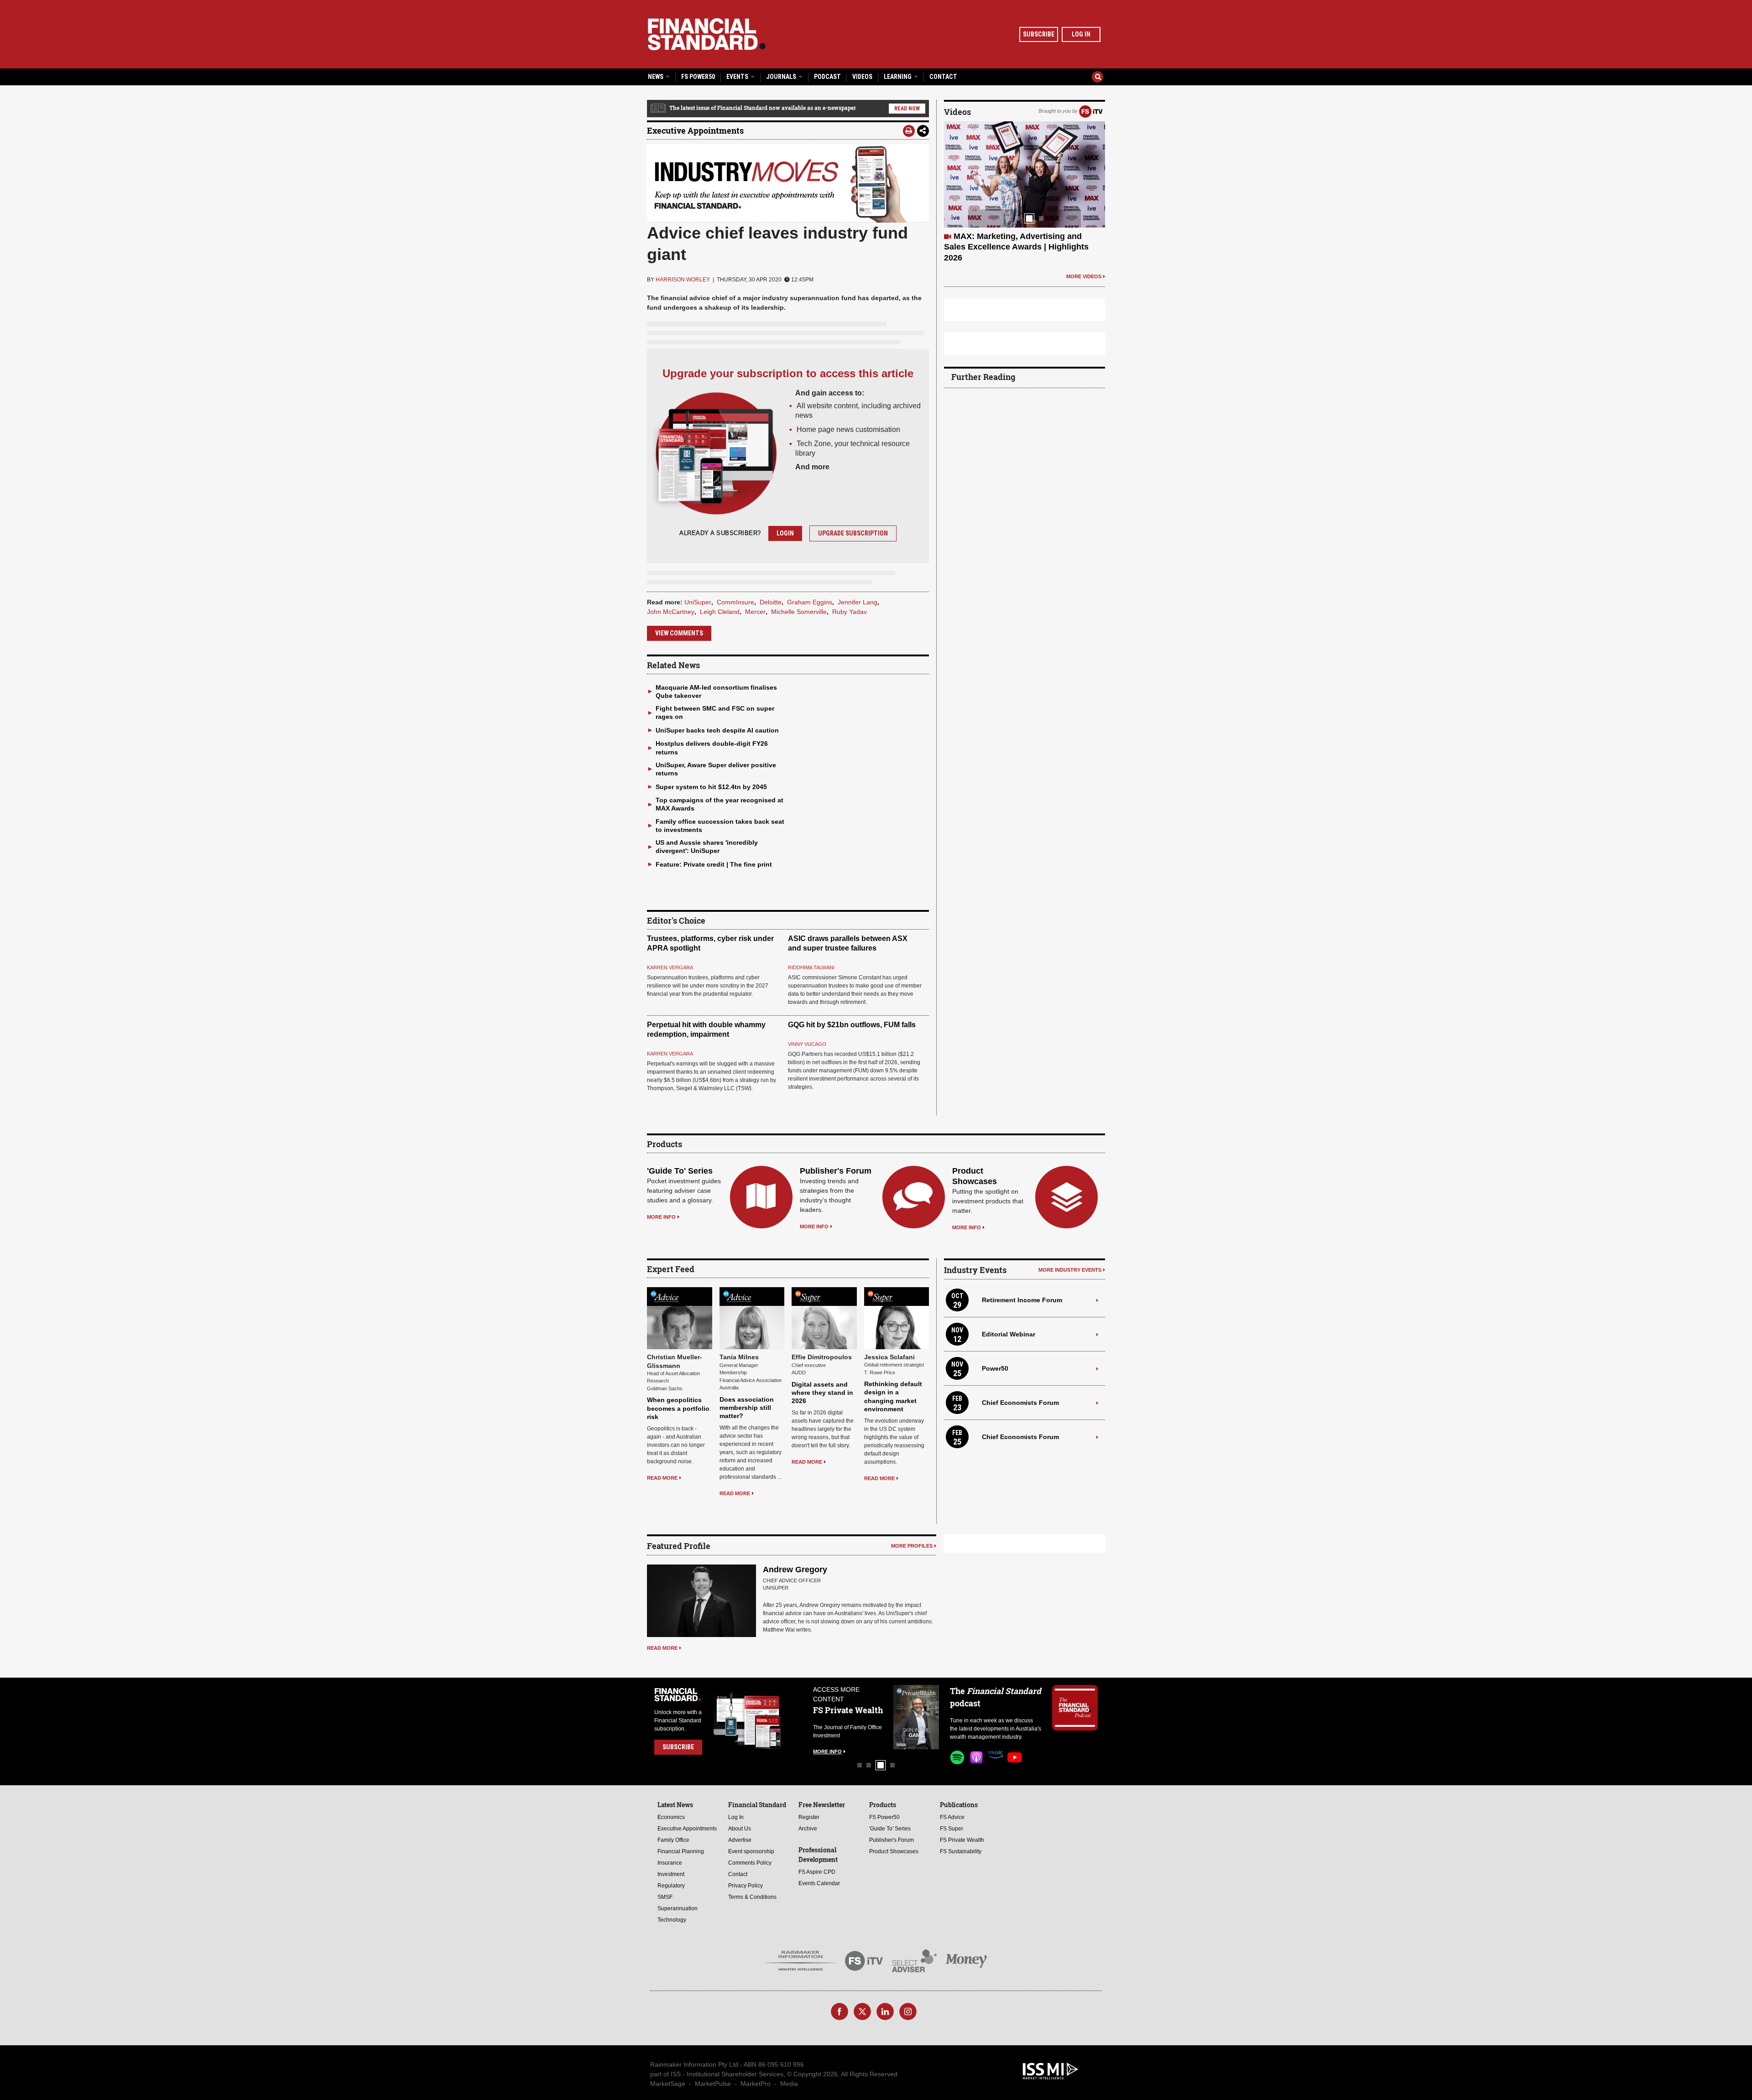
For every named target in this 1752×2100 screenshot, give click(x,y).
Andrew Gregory (795, 1570)
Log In (1081, 34)
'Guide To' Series (680, 1171)
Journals (782, 77)
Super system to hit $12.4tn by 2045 (711, 787)
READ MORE (662, 1478)
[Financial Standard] (707, 34)
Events (738, 77)
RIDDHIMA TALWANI (811, 967)
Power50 (995, 1368)
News (656, 77)
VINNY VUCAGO (807, 1044)
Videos (862, 77)
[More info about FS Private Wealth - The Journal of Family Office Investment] (916, 1717)
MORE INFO (661, 1217)
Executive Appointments (695, 130)
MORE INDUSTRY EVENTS (1070, 1270)
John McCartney (671, 612)
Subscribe (1039, 34)
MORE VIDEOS (1084, 276)
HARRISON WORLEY (683, 280)
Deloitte (771, 602)
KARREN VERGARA (670, 967)
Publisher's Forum (836, 1171)
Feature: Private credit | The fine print (714, 864)
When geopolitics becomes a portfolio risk (678, 1408)
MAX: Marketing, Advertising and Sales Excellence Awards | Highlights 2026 (1016, 247)
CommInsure (735, 602)
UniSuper (698, 602)
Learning (898, 77)
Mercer (755, 612)
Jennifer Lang (858, 602)
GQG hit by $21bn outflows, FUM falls (852, 1025)
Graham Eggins (810, 602)
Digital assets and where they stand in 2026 (822, 1393)
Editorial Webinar (1009, 1334)
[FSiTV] (1091, 111)
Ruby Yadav (850, 612)
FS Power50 (698, 77)
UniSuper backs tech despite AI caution (717, 730)
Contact (943, 77)
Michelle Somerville (799, 612)
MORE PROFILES (912, 1546)
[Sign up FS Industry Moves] (788, 183)
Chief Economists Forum (1020, 1403)
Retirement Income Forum (1022, 1300)
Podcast (827, 77)
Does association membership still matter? (747, 1408)
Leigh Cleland (720, 612)
